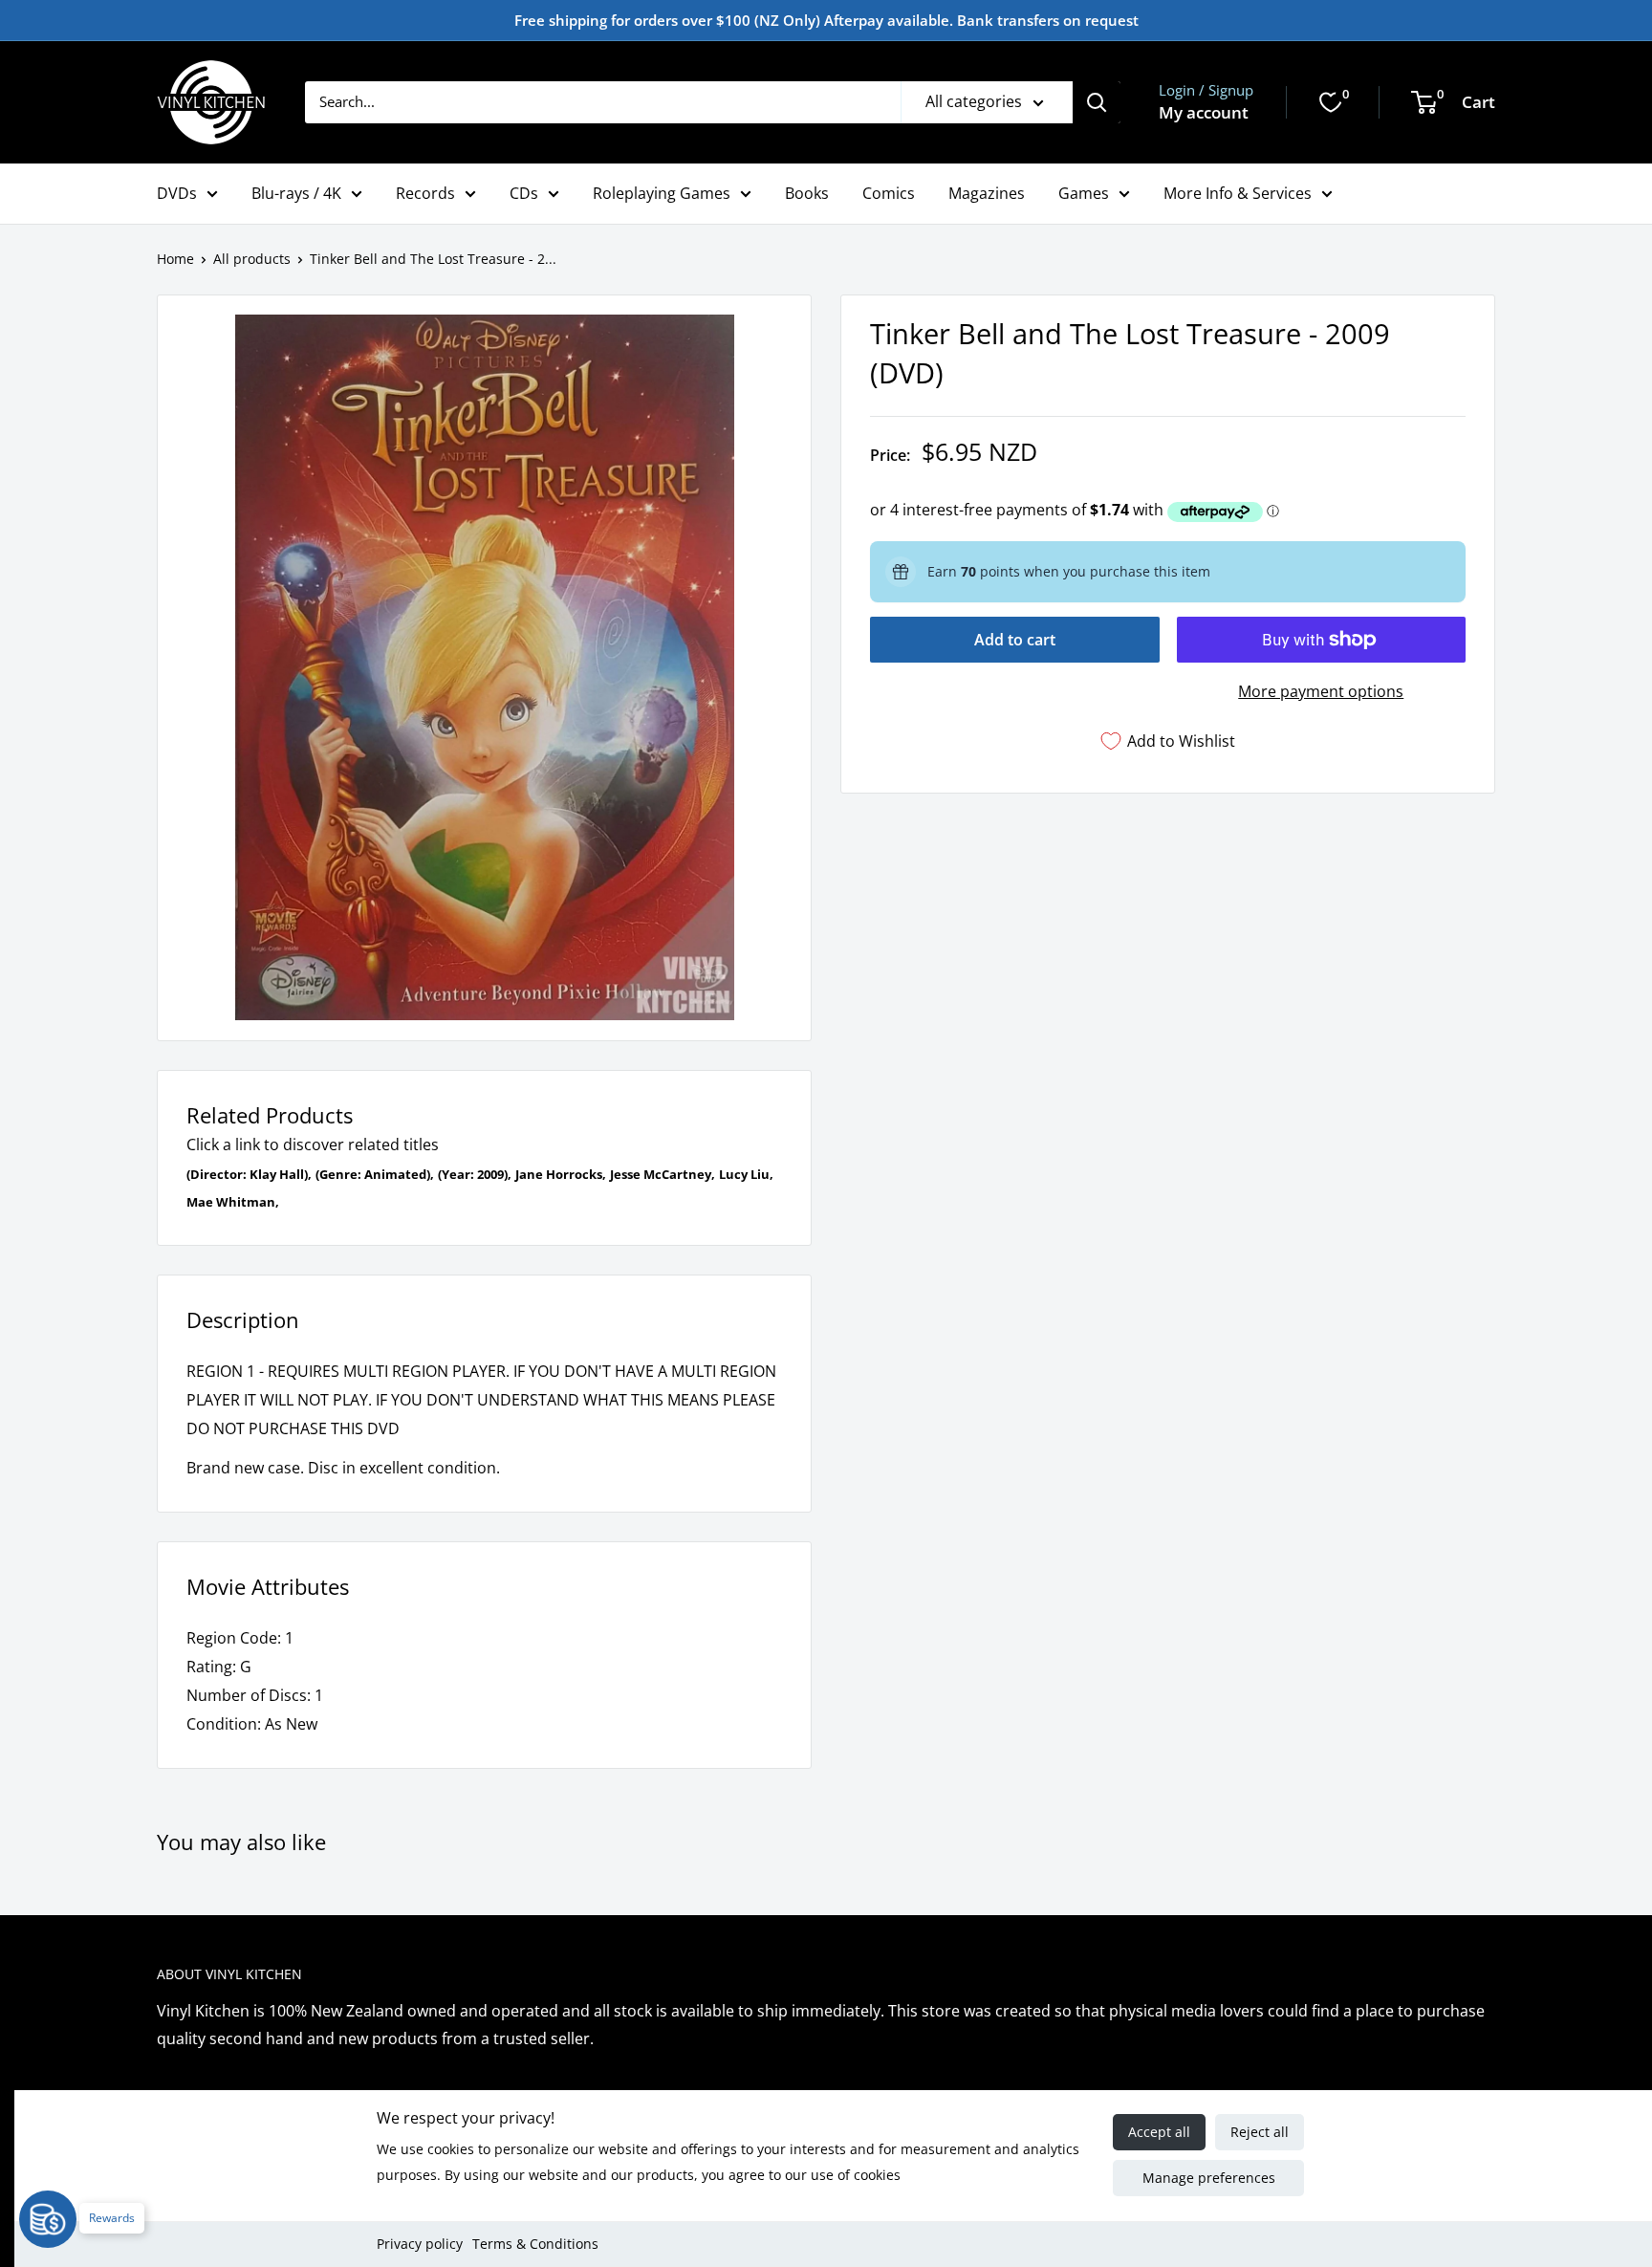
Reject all (1260, 2132)
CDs (524, 193)
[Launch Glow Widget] (48, 2219)
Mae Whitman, (233, 1202)
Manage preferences (1209, 2178)
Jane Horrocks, (561, 1174)
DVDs (177, 193)
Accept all (1159, 2132)
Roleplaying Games (662, 193)
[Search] (1097, 102)
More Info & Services (1238, 193)
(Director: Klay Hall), (249, 1174)
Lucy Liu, (746, 1174)
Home (175, 259)
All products (252, 259)
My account (1204, 112)
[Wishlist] (1331, 102)
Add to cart (1015, 640)
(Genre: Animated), (375, 1174)
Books (807, 193)
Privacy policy (420, 2244)
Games (1084, 193)
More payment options (1321, 691)
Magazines (987, 193)
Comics (889, 193)
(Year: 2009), (475, 1174)
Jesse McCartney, (663, 1174)
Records (425, 193)
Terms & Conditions (535, 2244)
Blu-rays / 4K (296, 193)
